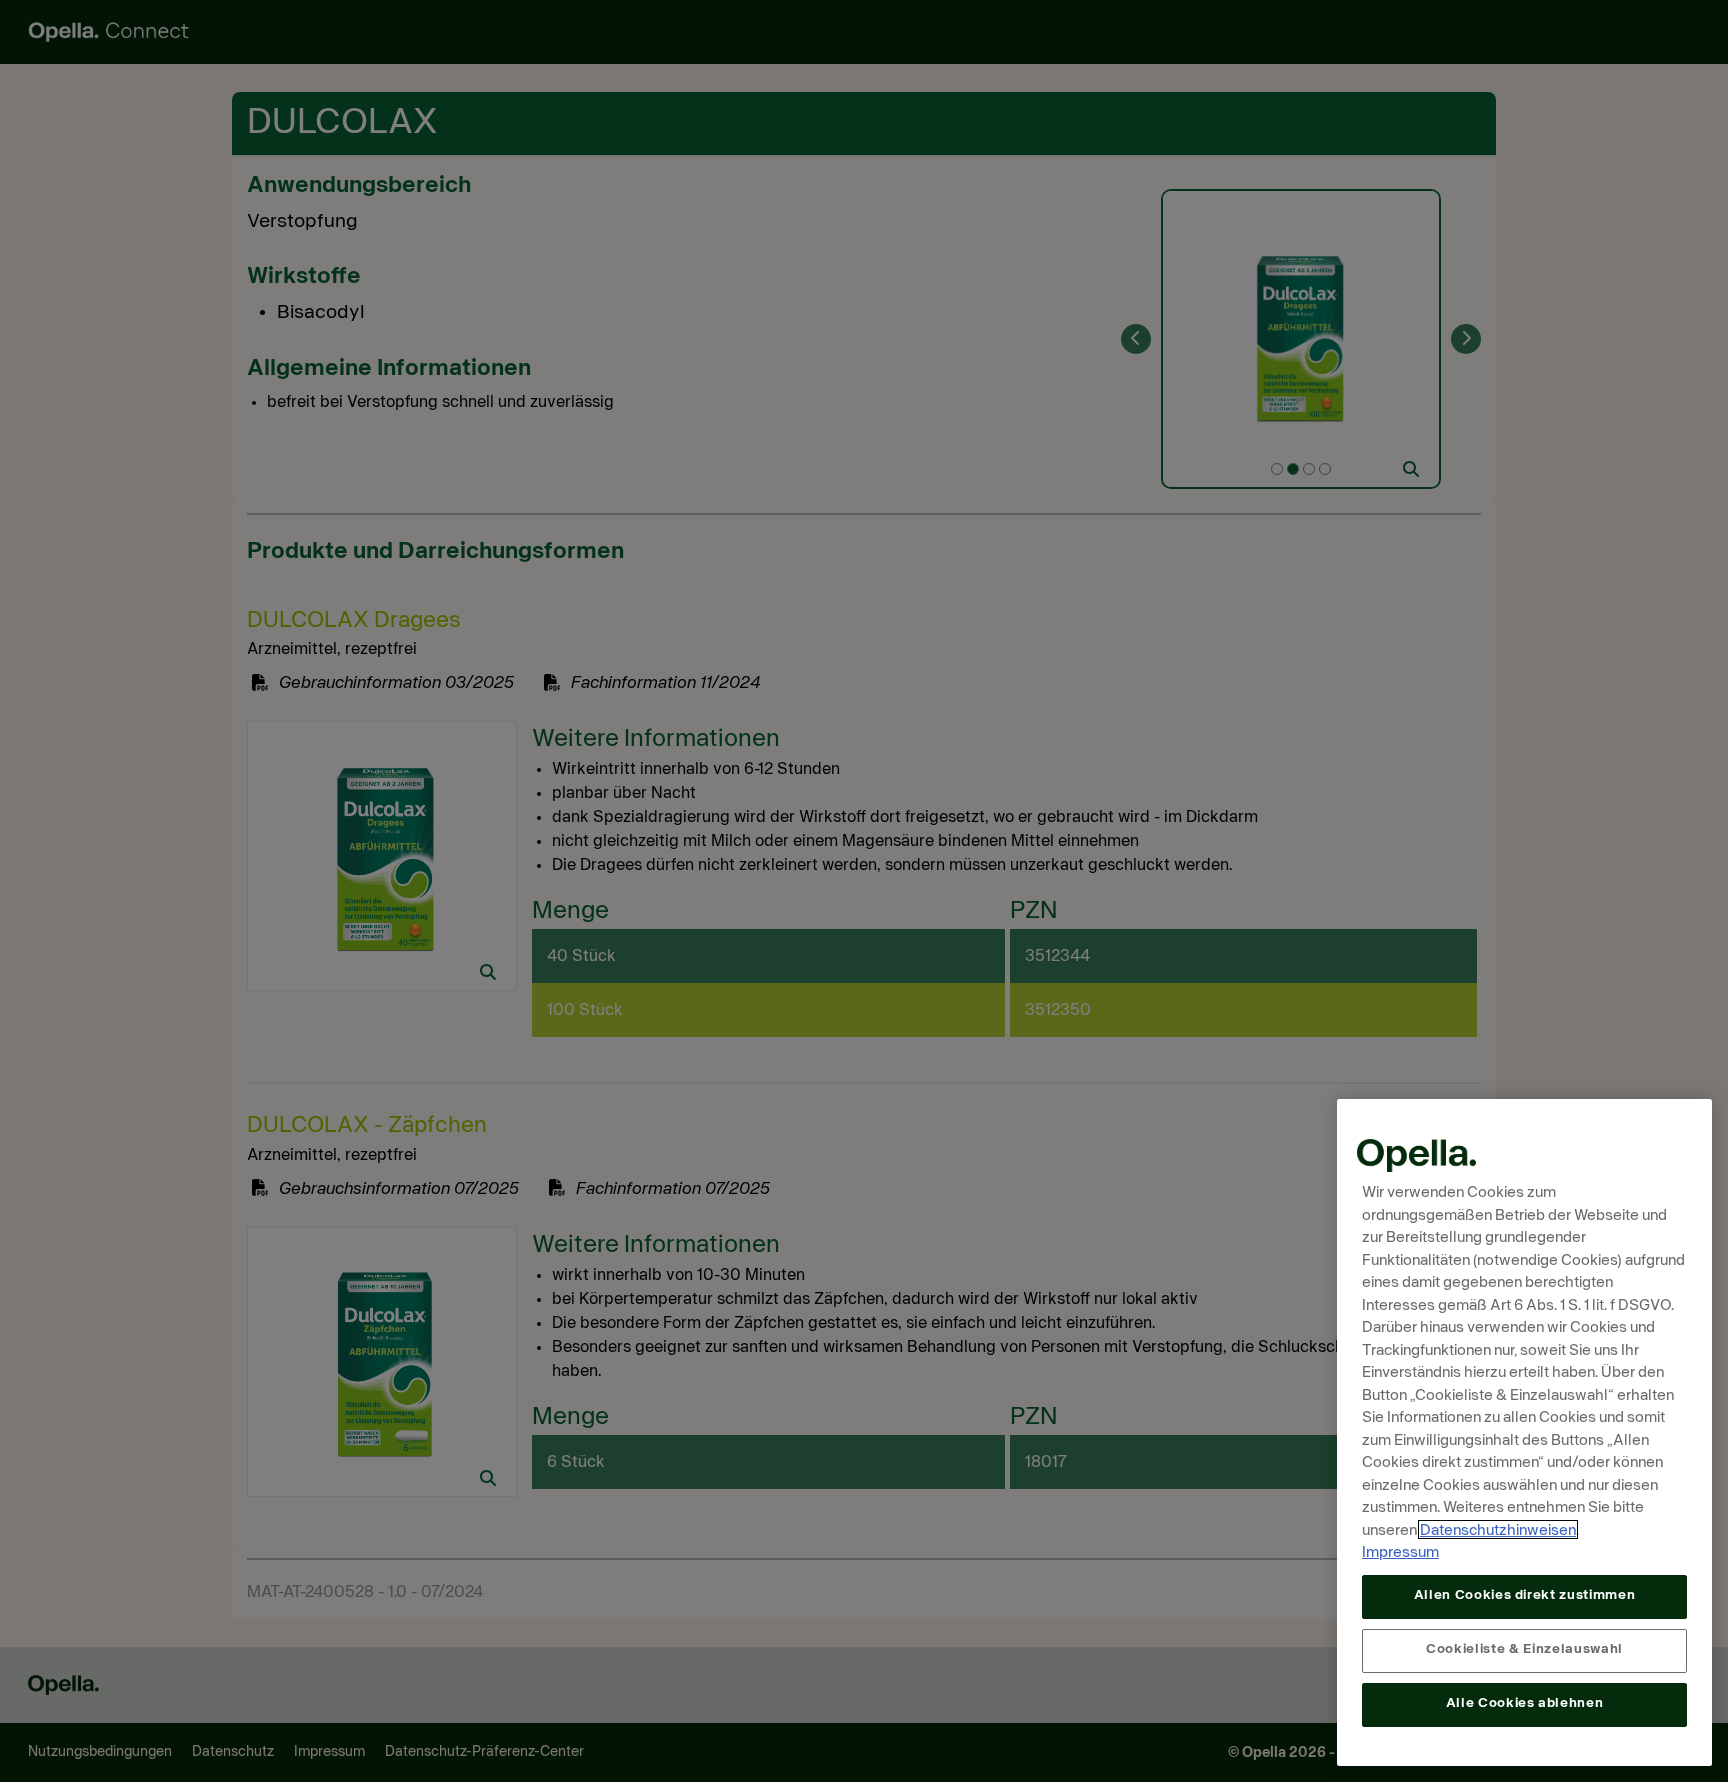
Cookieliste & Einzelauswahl (1524, 1649)
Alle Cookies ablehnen (1525, 1703)
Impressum (1400, 1552)
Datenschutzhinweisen (1498, 1529)
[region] (1524, 1432)
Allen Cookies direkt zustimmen (1525, 1595)
